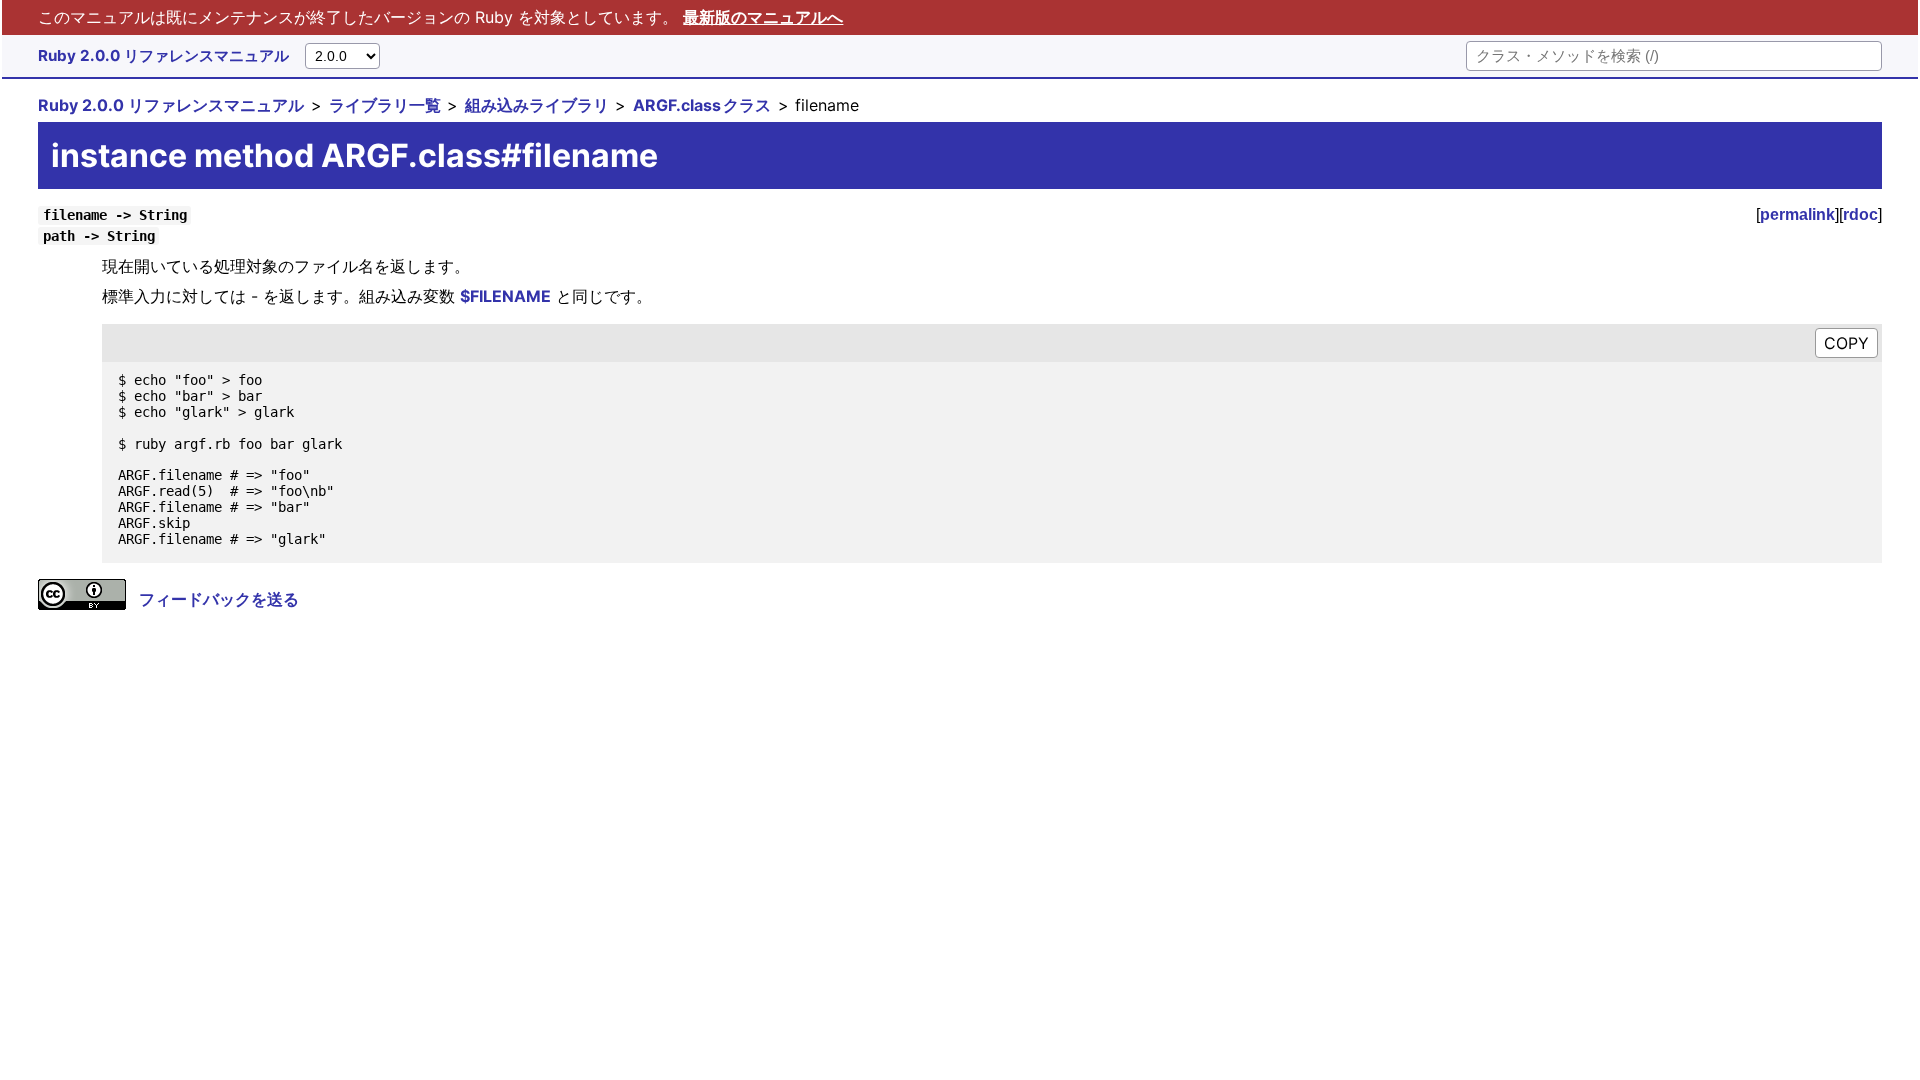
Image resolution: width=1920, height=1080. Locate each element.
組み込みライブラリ (537, 105)
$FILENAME (505, 296)
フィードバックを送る (219, 599)
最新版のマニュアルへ (763, 17)
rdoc (1860, 214)
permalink (1797, 214)
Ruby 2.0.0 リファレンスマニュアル (163, 55)
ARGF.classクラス (702, 105)
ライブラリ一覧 (385, 105)
